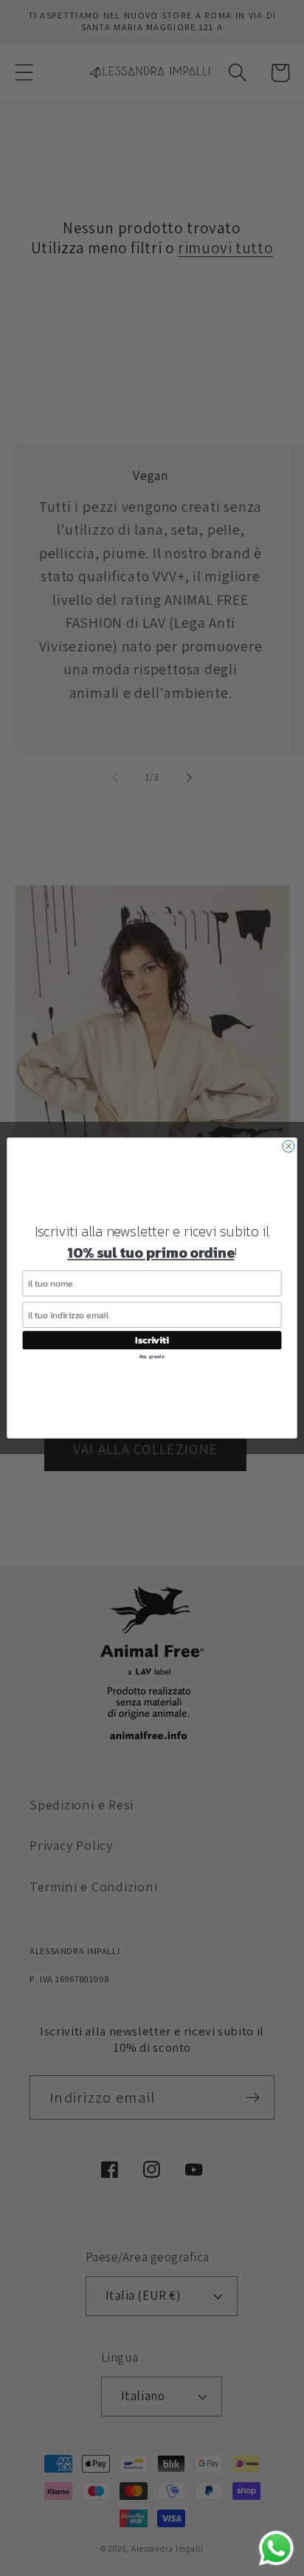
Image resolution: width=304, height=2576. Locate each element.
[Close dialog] (289, 1146)
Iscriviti (152, 1340)
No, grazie (152, 1356)
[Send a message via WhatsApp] (276, 2548)
